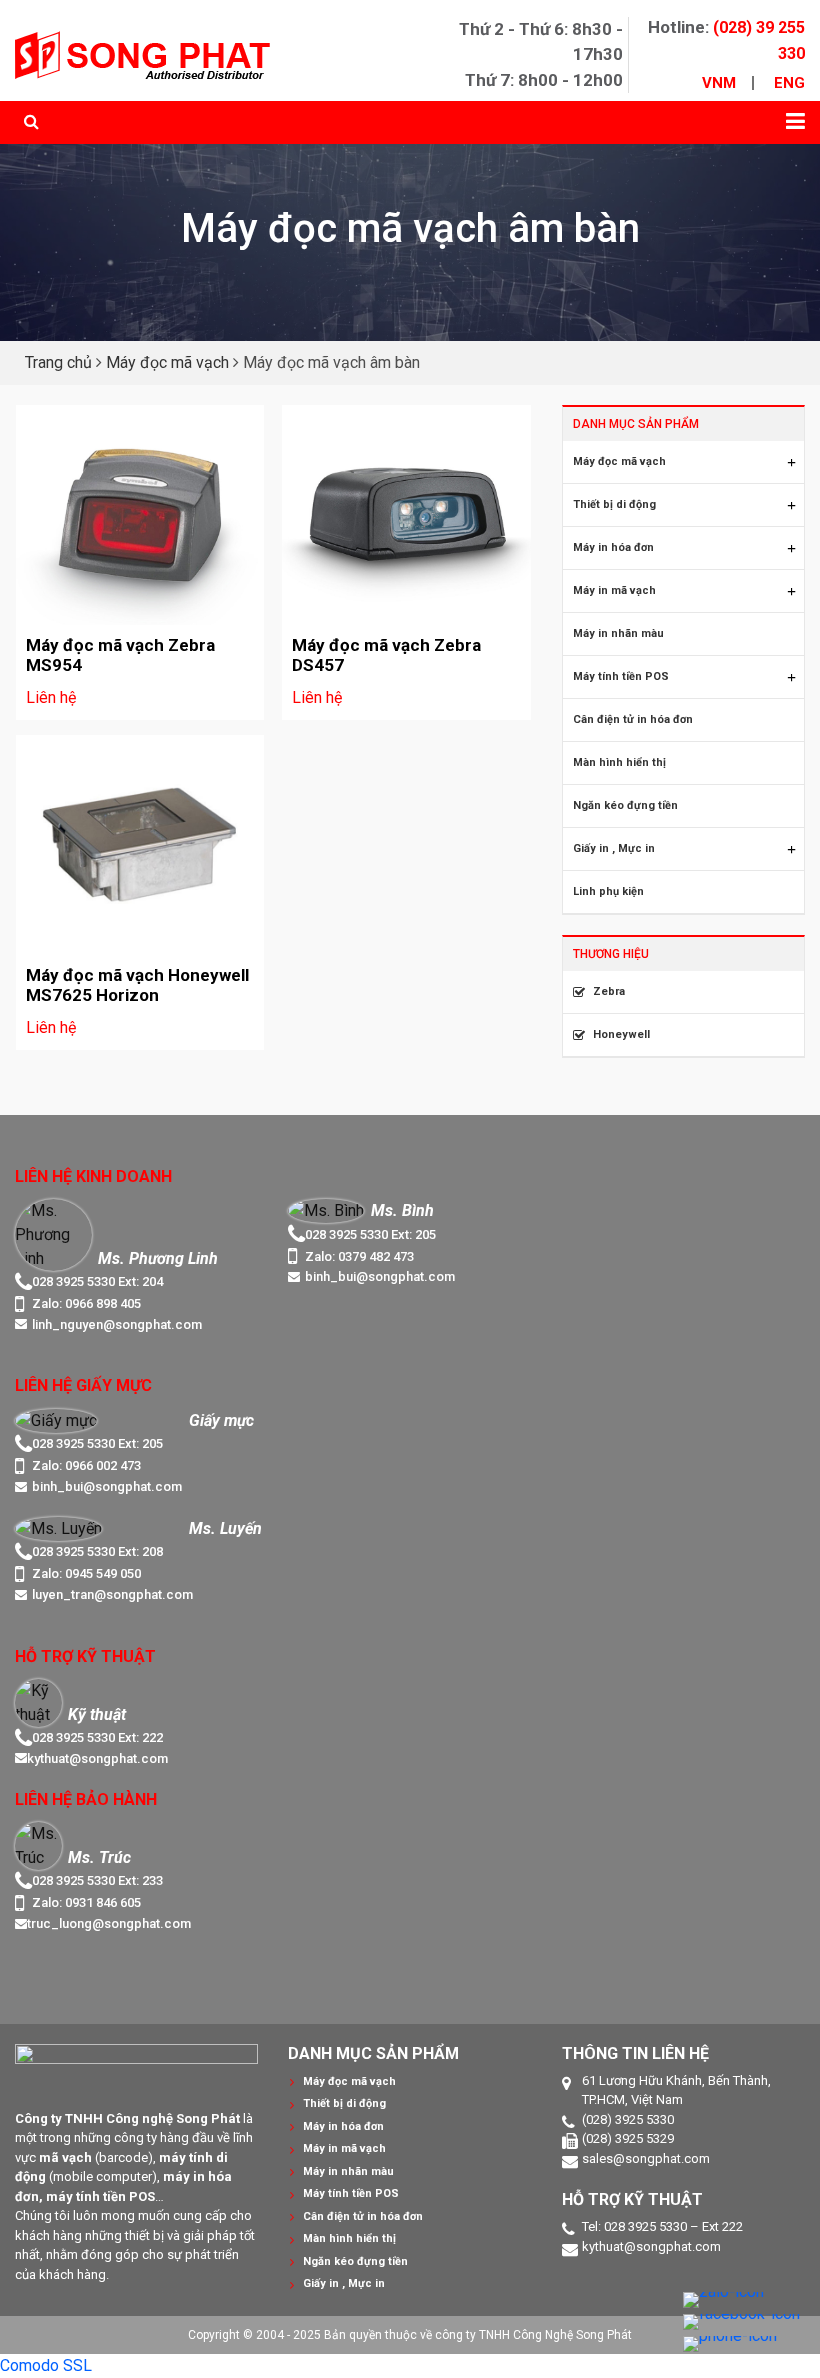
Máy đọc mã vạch (167, 362)
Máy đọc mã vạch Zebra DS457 (386, 655)
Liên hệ (51, 697)
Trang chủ (58, 362)
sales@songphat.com (646, 2158)
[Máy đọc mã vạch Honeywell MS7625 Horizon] (140, 845)
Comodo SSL (46, 2365)
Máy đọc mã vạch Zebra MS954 (120, 655)
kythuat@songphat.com (651, 2246)
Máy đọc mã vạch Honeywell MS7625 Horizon (137, 985)
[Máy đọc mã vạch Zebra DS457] (406, 515)
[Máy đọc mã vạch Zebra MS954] (140, 515)
